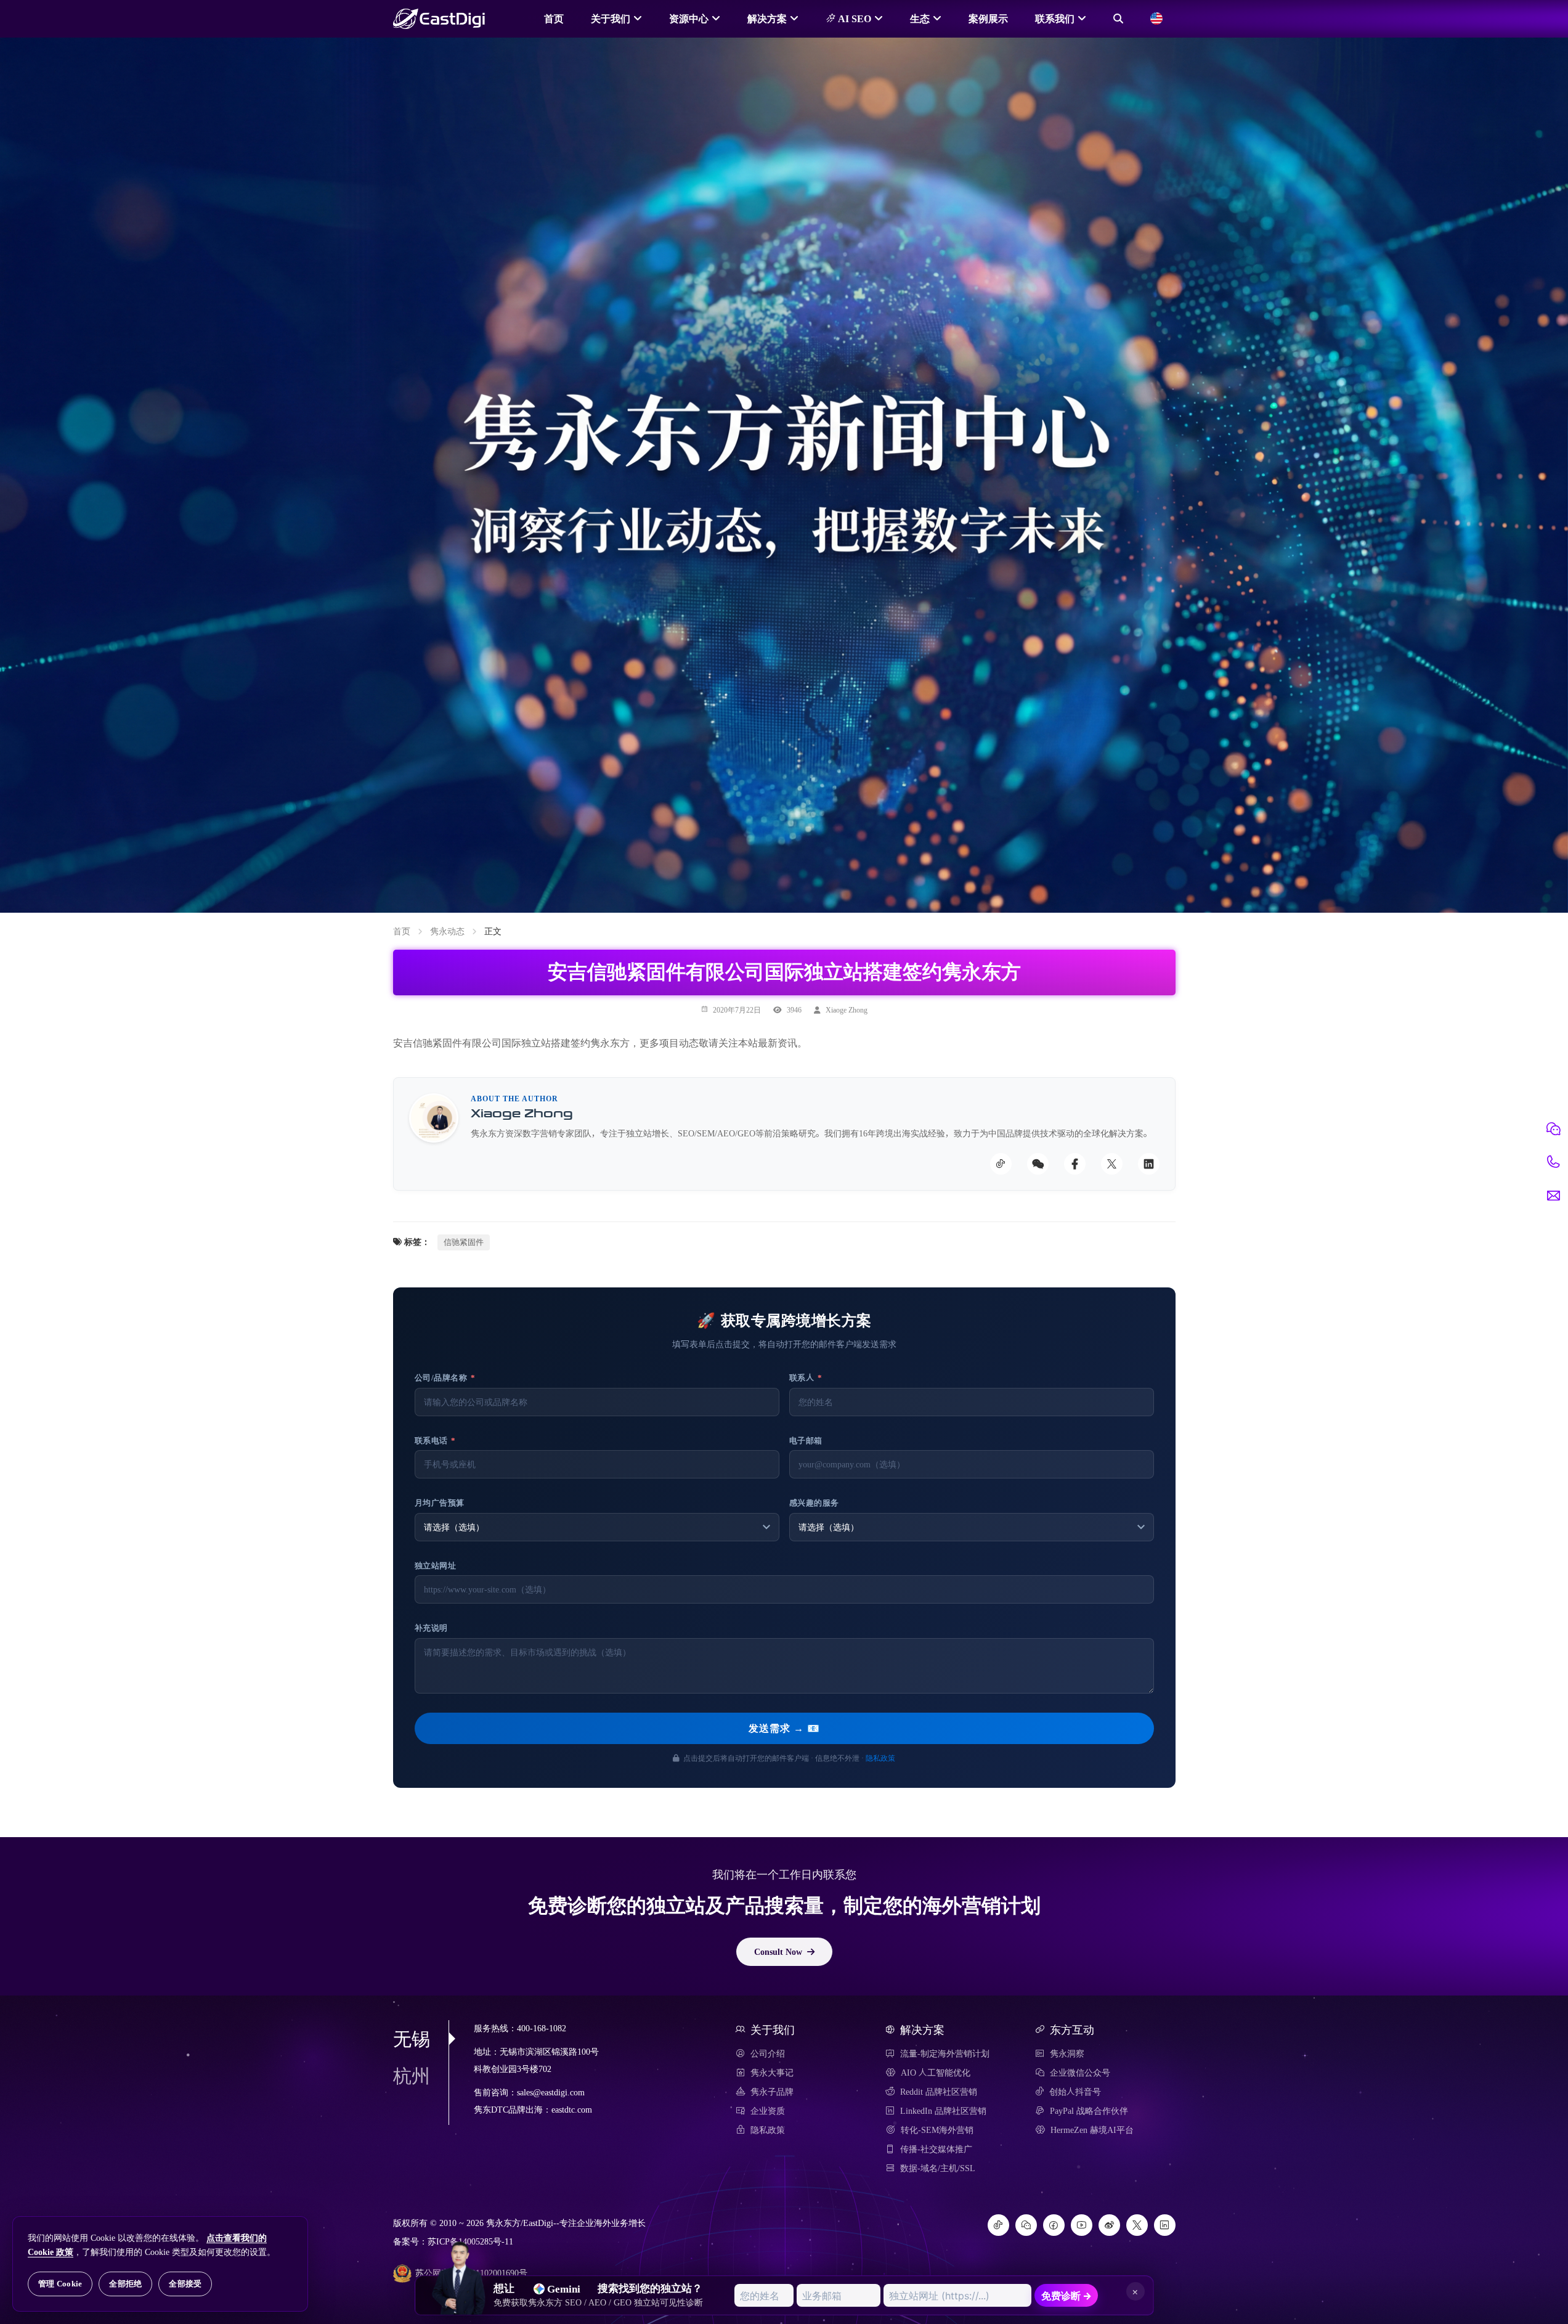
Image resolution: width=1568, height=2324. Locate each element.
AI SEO (853, 18)
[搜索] (1118, 18)
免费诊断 (1066, 2296)
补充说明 (431, 1628)
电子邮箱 (806, 1441)
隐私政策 (880, 1758)
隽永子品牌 (772, 2092)
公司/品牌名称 (445, 1378)
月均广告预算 (440, 1503)
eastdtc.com (572, 2110)
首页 (554, 18)
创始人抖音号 (1075, 2092)
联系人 (806, 1378)
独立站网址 (436, 1566)
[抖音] (998, 2225)
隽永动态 (447, 931)
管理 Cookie (60, 2284)
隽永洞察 (1067, 2053)
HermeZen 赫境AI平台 (1092, 2130)
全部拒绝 (125, 2284)
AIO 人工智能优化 (936, 2073)
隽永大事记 (772, 2073)
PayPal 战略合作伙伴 (1089, 2111)
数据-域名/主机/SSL (938, 2168)
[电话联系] (1553, 1162)
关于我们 (611, 18)
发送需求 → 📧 (784, 1728)
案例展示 (988, 18)
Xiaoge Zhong (847, 1009)
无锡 (412, 2039)
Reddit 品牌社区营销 (939, 2092)
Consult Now (778, 1952)
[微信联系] (1553, 1129)
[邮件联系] (1553, 1196)
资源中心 (689, 18)
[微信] (1026, 2225)
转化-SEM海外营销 (937, 2130)
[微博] (1109, 2225)
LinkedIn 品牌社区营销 (943, 2111)
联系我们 (1055, 18)
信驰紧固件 (464, 1242)
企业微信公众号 (1080, 2073)
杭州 (412, 2076)
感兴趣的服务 (814, 1503)
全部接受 (185, 2284)
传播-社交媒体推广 (936, 2149)
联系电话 (435, 1441)
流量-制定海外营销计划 (945, 2053)
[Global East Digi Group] (1156, 18)
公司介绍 (768, 2053)
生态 (920, 18)
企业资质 (768, 2111)
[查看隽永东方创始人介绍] (459, 2256)
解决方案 (767, 18)
